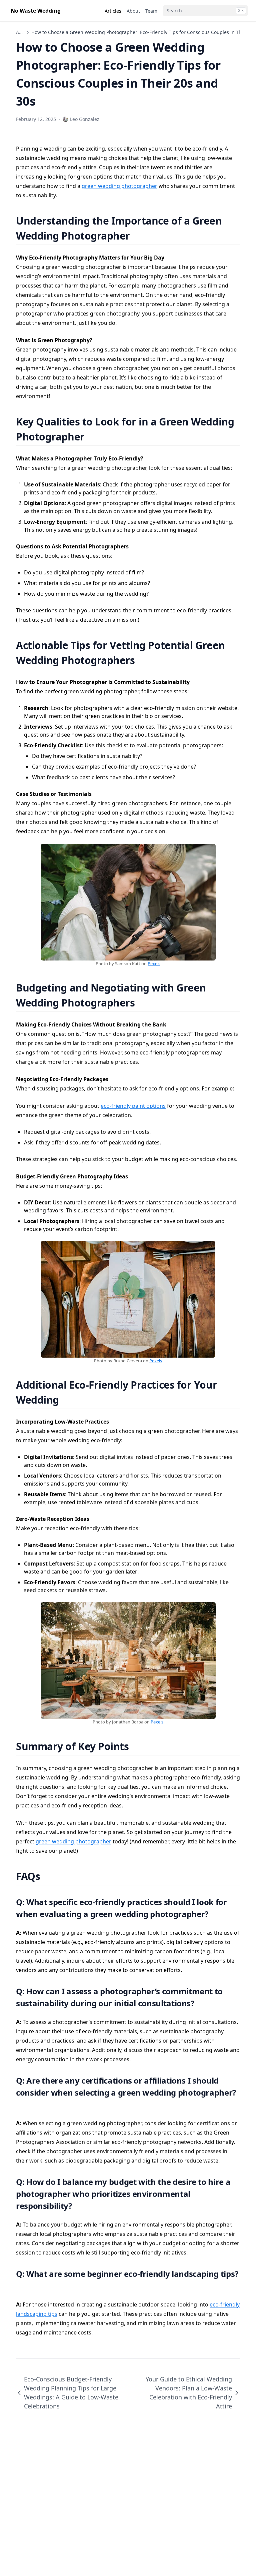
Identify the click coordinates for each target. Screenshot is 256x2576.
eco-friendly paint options (133, 1106)
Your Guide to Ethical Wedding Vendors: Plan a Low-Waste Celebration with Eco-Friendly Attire (189, 2393)
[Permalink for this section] (138, 236)
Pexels (154, 964)
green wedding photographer (119, 186)
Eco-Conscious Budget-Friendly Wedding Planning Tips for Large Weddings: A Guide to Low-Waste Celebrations (71, 2393)
